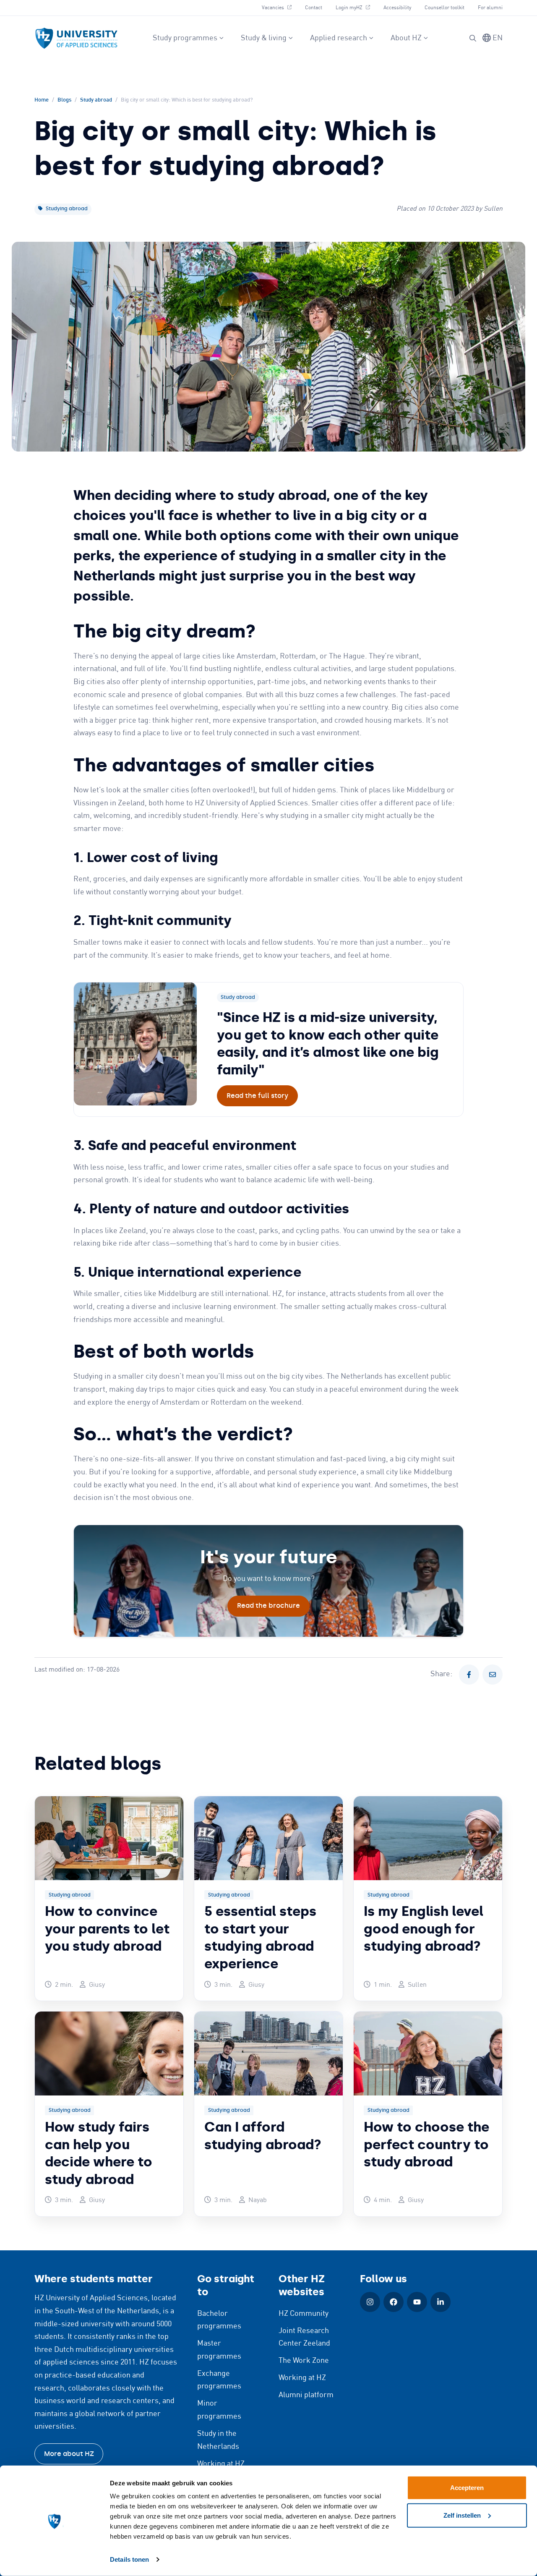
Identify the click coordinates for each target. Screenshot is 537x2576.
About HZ (406, 38)
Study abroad (96, 100)
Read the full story (257, 1096)
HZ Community (304, 2314)
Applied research (339, 38)
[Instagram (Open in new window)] (370, 2302)
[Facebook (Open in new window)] (394, 2302)
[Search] (473, 38)
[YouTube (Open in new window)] (417, 2302)
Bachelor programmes (219, 2320)
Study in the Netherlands (218, 2440)
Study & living (264, 38)
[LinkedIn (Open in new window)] (441, 2302)
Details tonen (129, 2559)
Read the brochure (268, 1605)
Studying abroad (66, 209)
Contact (314, 8)
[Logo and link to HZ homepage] (76, 38)
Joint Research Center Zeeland (304, 2337)
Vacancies (280, 8)
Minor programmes (219, 2410)
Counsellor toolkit (444, 8)
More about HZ (69, 2454)
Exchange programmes (219, 2380)
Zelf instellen (462, 2515)
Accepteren (467, 2488)
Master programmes (219, 2350)
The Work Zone (304, 2361)
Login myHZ (356, 8)
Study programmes (185, 38)
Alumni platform (306, 2395)
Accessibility (397, 8)
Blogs (64, 100)
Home (42, 100)
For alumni (490, 8)
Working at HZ (221, 2464)
